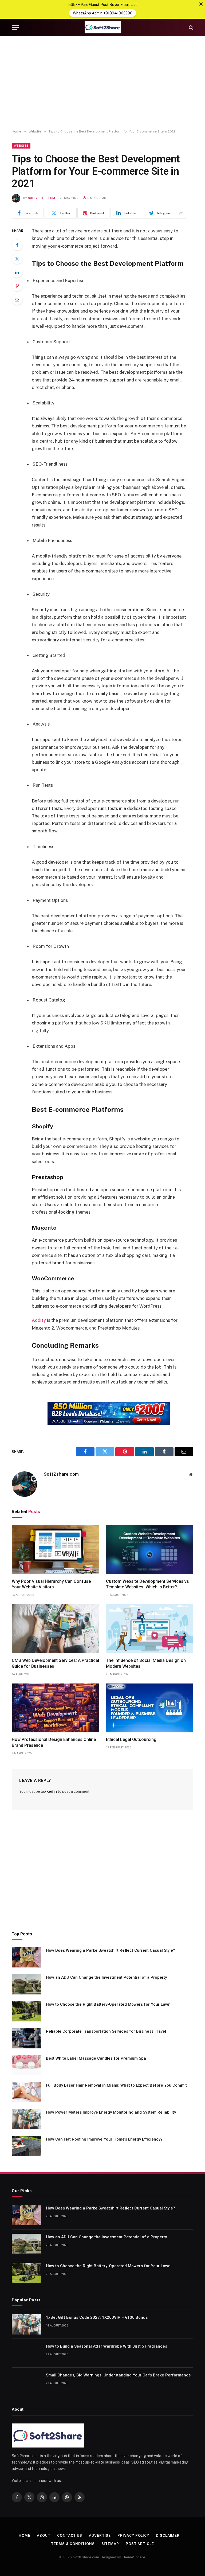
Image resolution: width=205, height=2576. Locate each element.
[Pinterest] (17, 286)
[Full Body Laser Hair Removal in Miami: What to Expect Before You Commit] (26, 2092)
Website (21, 146)
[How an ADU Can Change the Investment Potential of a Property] (26, 1984)
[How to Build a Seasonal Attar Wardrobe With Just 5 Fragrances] (26, 2353)
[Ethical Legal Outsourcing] (150, 1708)
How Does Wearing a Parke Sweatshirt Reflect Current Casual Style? (111, 1950)
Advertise (100, 2536)
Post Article (140, 2544)
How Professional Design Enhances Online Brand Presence (54, 1742)
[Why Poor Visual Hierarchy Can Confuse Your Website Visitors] (55, 1550)
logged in (49, 1791)
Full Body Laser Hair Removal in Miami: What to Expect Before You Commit (116, 2085)
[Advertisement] (102, 83)
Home (25, 2536)
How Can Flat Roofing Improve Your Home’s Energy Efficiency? (104, 2139)
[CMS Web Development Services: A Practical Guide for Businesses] (55, 1629)
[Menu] (15, 27)
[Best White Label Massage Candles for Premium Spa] (26, 2065)
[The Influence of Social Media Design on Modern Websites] (150, 1629)
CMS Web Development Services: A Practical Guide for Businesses (55, 1663)
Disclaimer (168, 2536)
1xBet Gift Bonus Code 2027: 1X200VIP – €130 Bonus (97, 2317)
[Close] (201, 4)
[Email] (17, 299)
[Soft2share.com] (102, 27)
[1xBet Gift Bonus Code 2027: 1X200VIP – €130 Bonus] (26, 2324)
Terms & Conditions (73, 2544)
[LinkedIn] (17, 272)
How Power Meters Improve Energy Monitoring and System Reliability (111, 2112)
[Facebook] (17, 245)
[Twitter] (17, 259)
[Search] (190, 27)
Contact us (70, 2536)
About (44, 2536)
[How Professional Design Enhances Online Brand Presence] (55, 1708)
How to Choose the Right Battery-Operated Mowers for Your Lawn (108, 2004)
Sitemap (110, 2544)
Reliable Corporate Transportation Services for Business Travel (106, 2031)
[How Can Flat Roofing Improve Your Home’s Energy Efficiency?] (26, 2146)
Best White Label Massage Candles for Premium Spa (96, 2058)
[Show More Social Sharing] (181, 213)
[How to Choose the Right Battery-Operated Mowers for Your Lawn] (26, 2011)
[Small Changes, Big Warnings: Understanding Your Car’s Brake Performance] (26, 2382)
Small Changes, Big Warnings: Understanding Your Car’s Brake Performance (118, 2375)
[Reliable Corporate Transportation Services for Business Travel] (26, 2038)
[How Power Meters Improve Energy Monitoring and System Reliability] (26, 2119)
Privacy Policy (133, 2536)
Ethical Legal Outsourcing (131, 1739)
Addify (39, 1320)
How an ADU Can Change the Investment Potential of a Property (106, 1977)
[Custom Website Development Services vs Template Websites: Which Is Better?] (150, 1550)
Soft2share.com (42, 198)
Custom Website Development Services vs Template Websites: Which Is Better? (147, 1584)
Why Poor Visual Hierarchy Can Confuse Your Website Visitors (51, 1584)
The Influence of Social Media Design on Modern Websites (146, 1663)
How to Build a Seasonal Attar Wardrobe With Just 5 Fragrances (107, 2346)
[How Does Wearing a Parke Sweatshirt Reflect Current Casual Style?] (26, 1957)
